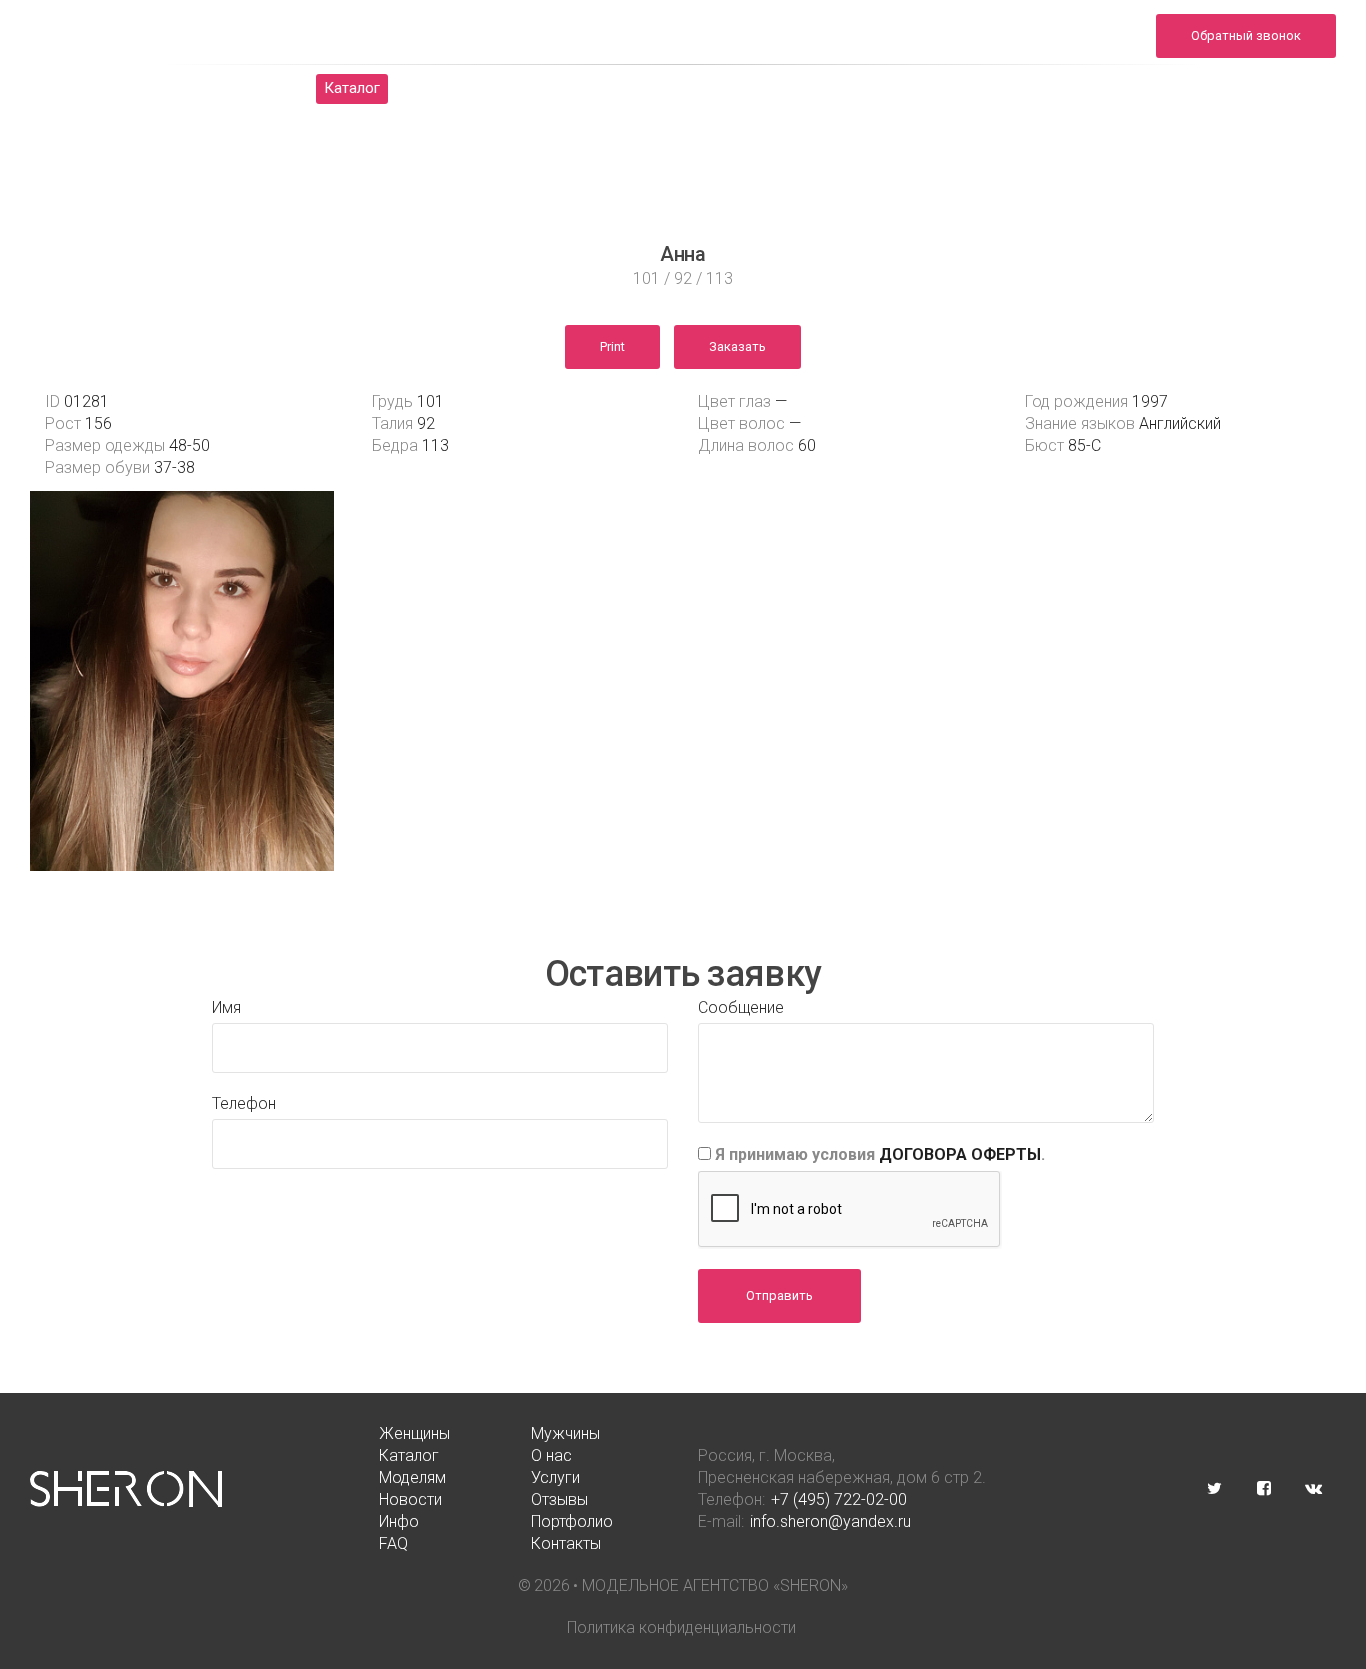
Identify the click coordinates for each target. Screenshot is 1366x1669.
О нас (445, 88)
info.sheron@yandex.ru (1063, 46)
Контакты (1234, 88)
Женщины (132, 88)
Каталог (352, 88)
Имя (226, 1007)
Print (612, 346)
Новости (741, 88)
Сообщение (741, 1007)
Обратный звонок (1246, 35)
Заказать (737, 346)
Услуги (643, 88)
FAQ (1140, 88)
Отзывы (844, 88)
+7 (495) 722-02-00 (839, 1499)
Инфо (937, 88)
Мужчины (245, 88)
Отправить (779, 1295)
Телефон (244, 1103)
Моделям (542, 88)
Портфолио (1042, 88)
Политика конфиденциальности (681, 1627)
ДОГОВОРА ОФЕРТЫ (960, 1154)
